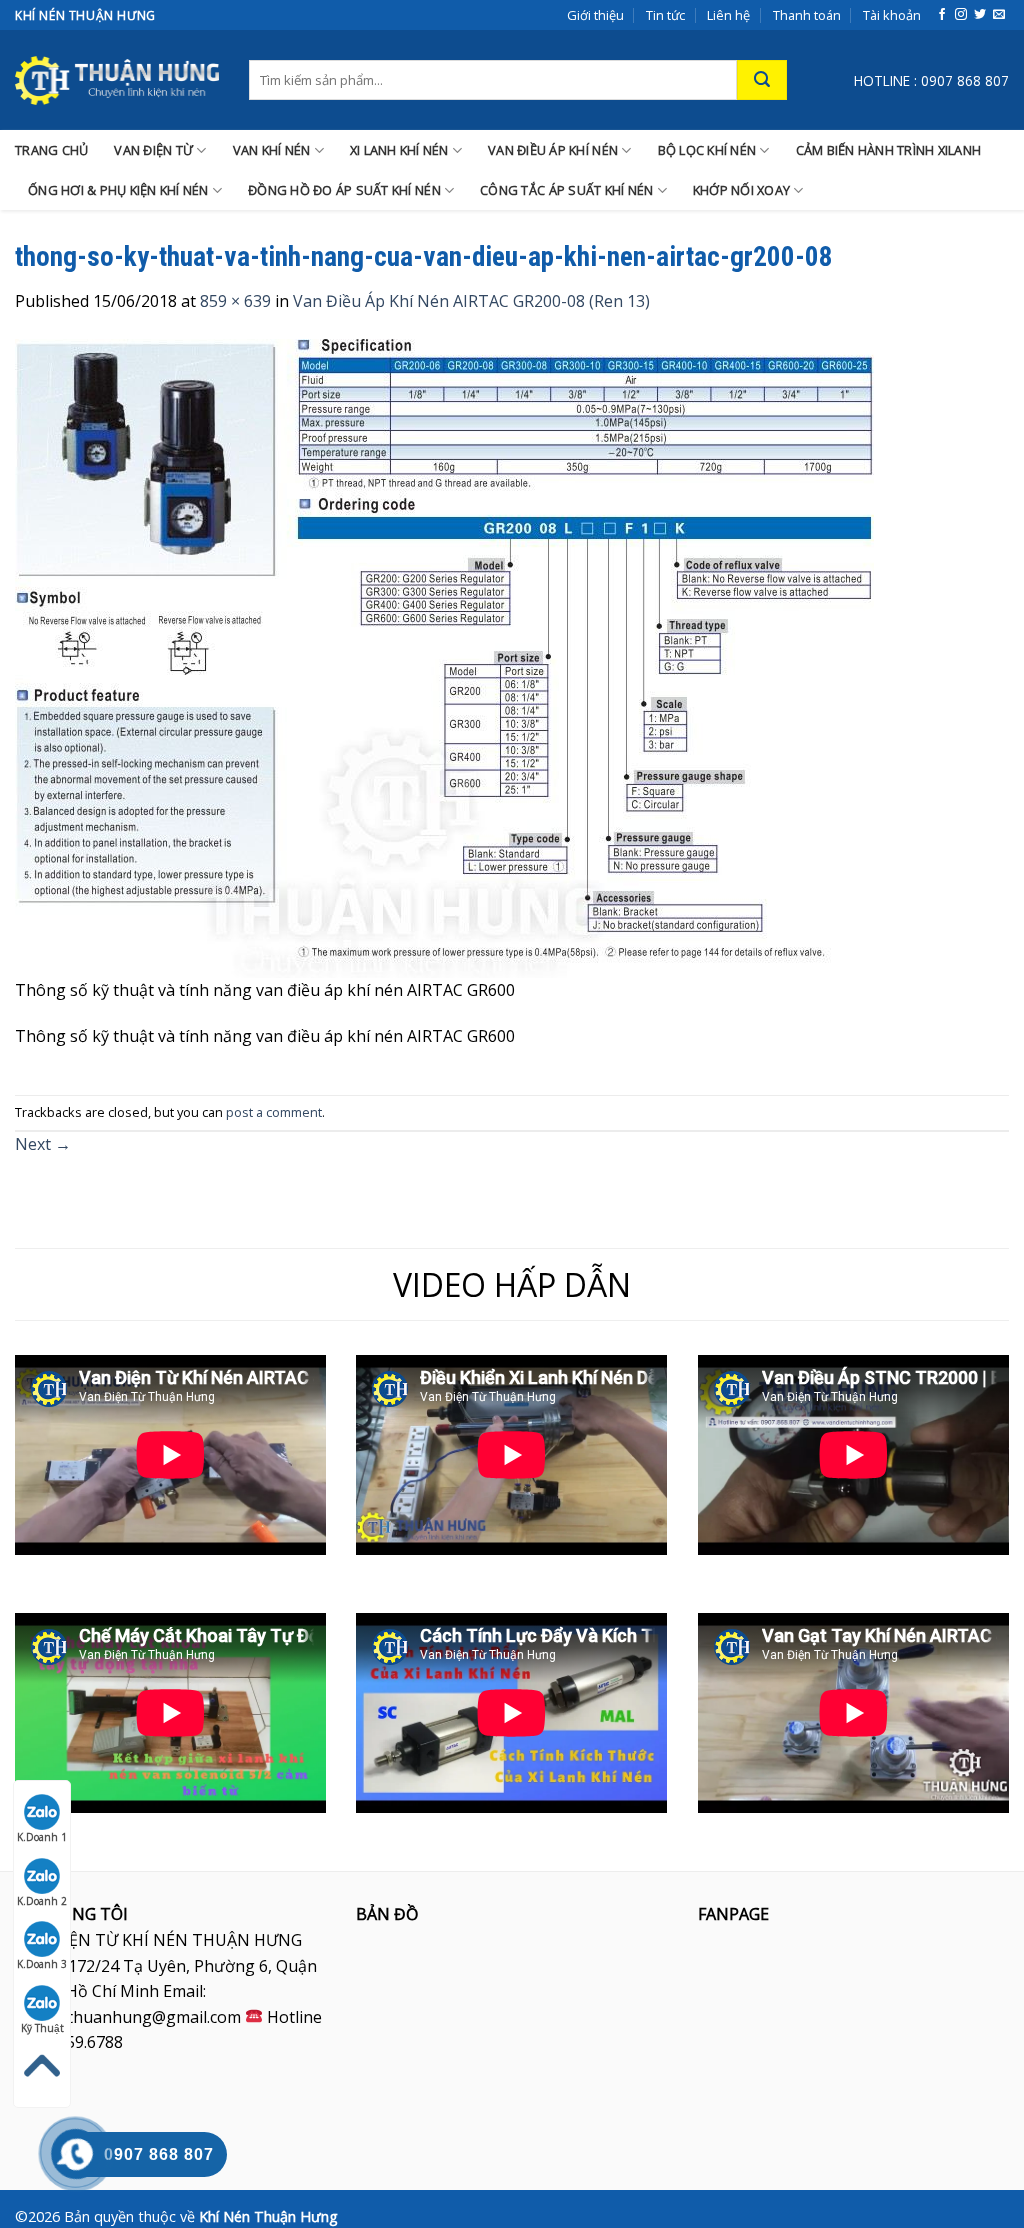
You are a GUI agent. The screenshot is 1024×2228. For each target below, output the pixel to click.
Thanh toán (807, 15)
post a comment (274, 1112)
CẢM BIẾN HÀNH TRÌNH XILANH (889, 150)
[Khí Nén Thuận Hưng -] (117, 80)
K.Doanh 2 (42, 1901)
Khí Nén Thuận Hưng (268, 2216)
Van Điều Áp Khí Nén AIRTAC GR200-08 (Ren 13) (471, 301)
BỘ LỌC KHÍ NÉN (707, 150)
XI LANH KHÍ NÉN (399, 150)
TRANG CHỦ (51, 150)
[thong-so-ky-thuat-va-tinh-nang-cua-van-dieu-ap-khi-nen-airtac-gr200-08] (444, 657)
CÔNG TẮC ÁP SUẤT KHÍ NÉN (566, 190)
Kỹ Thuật (42, 2028)
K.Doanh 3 (42, 1964)
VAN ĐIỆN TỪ (153, 150)
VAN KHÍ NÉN (272, 150)
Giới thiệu (595, 15)
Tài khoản (892, 15)
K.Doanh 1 (42, 1837)
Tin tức (665, 15)
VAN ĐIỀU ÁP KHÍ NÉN (553, 150)
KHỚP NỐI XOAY (741, 190)
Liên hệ (728, 15)
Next (43, 1144)
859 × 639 (235, 301)
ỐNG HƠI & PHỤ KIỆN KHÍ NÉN (118, 190)
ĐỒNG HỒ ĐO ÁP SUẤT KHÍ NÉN (344, 190)
